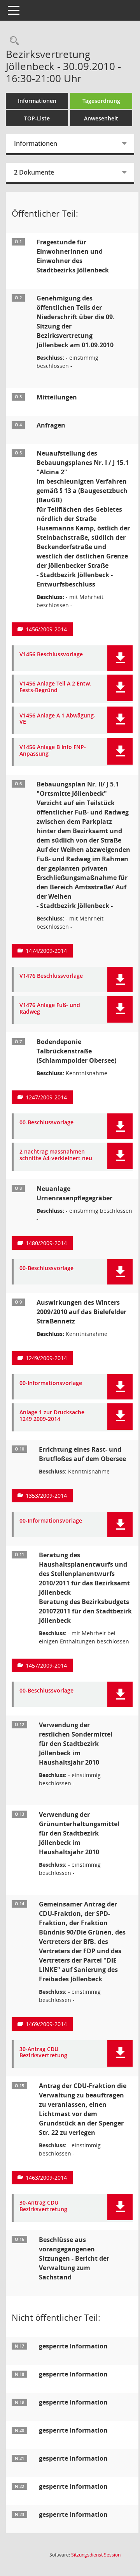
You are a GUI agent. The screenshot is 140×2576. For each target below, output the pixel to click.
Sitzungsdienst (96, 2555)
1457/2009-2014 (46, 1665)
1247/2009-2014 (46, 1097)
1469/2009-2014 (46, 2024)
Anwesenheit (101, 118)
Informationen (37, 101)
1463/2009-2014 (46, 2178)
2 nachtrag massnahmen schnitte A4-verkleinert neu (56, 1155)
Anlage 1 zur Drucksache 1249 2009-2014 (52, 1416)
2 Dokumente (34, 172)
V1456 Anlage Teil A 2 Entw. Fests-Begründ (55, 687)
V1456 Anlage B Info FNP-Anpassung (53, 751)
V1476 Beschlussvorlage (51, 976)
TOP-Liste (37, 118)
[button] (120, 658)
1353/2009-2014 (46, 1496)
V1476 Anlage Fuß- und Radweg (50, 1009)
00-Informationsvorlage (51, 1383)
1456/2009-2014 (46, 629)
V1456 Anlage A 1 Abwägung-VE (58, 719)
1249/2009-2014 (46, 1358)
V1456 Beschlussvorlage (51, 655)
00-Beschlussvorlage (46, 1123)
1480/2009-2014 (46, 1243)
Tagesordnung (101, 101)
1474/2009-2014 (46, 951)
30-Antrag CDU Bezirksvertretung (43, 2053)
